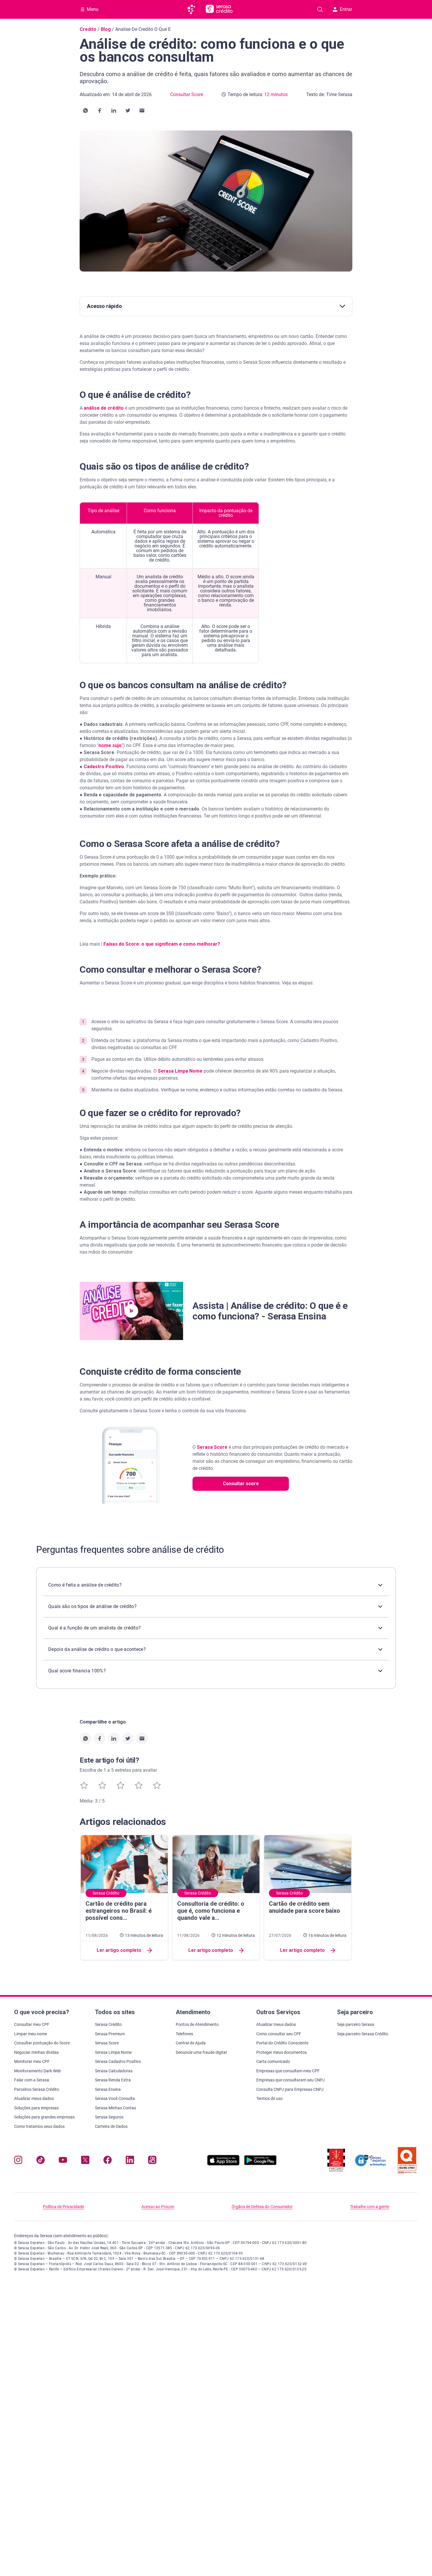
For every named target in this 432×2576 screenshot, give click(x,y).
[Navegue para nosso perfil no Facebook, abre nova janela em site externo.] (108, 2161)
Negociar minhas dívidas (36, 2052)
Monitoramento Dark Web (37, 2071)
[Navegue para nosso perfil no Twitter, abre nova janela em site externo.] (85, 2161)
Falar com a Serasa (32, 2080)
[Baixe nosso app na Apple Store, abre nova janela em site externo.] (223, 2164)
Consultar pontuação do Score (42, 2043)
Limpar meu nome (31, 2034)
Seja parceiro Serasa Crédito (363, 2034)
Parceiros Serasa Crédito (37, 2089)
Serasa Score (212, 1447)
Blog (106, 29)
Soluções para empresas (36, 2108)
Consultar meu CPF (32, 2024)
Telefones (184, 2034)
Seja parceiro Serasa (356, 2024)
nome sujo (110, 745)
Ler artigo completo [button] (119, 1950)
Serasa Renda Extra (113, 2080)
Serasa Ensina (108, 2089)
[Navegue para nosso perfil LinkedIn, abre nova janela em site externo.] (130, 2161)
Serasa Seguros (109, 2117)
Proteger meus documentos (282, 2052)
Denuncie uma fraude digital (201, 2052)
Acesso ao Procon (158, 2207)
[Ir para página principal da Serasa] (194, 9)
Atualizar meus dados (34, 2098)
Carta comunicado (273, 2061)
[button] (86, 110)
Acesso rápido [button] (104, 306)
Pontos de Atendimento (197, 2024)
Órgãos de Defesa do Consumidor (262, 2207)
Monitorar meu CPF (32, 2061)
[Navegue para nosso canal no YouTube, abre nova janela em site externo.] (63, 2161)
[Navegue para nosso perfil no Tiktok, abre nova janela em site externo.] (41, 2161)
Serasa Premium (110, 2034)
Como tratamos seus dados (39, 2126)
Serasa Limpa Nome (180, 1071)
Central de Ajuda (191, 2043)
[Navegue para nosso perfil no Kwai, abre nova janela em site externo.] (152, 2161)
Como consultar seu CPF (279, 2034)
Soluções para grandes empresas (44, 2117)
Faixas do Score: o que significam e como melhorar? (162, 944)
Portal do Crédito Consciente (282, 2043)
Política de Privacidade (63, 2207)
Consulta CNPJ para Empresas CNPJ (290, 2089)
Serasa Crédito (108, 2024)
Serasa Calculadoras (114, 2071)
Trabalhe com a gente (370, 2207)
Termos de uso (269, 2098)
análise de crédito (104, 408)
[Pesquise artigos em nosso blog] (320, 9)
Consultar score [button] (241, 1484)
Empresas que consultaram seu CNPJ (290, 2080)
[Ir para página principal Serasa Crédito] (219, 9)
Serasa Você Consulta (115, 2098)
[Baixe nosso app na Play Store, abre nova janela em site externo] (260, 2164)
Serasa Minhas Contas (115, 2108)
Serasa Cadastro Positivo (118, 2061)
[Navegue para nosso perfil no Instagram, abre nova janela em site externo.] (18, 2161)
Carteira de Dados (111, 2126)
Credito (88, 29)
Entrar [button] (346, 9)
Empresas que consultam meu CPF (288, 2071)
